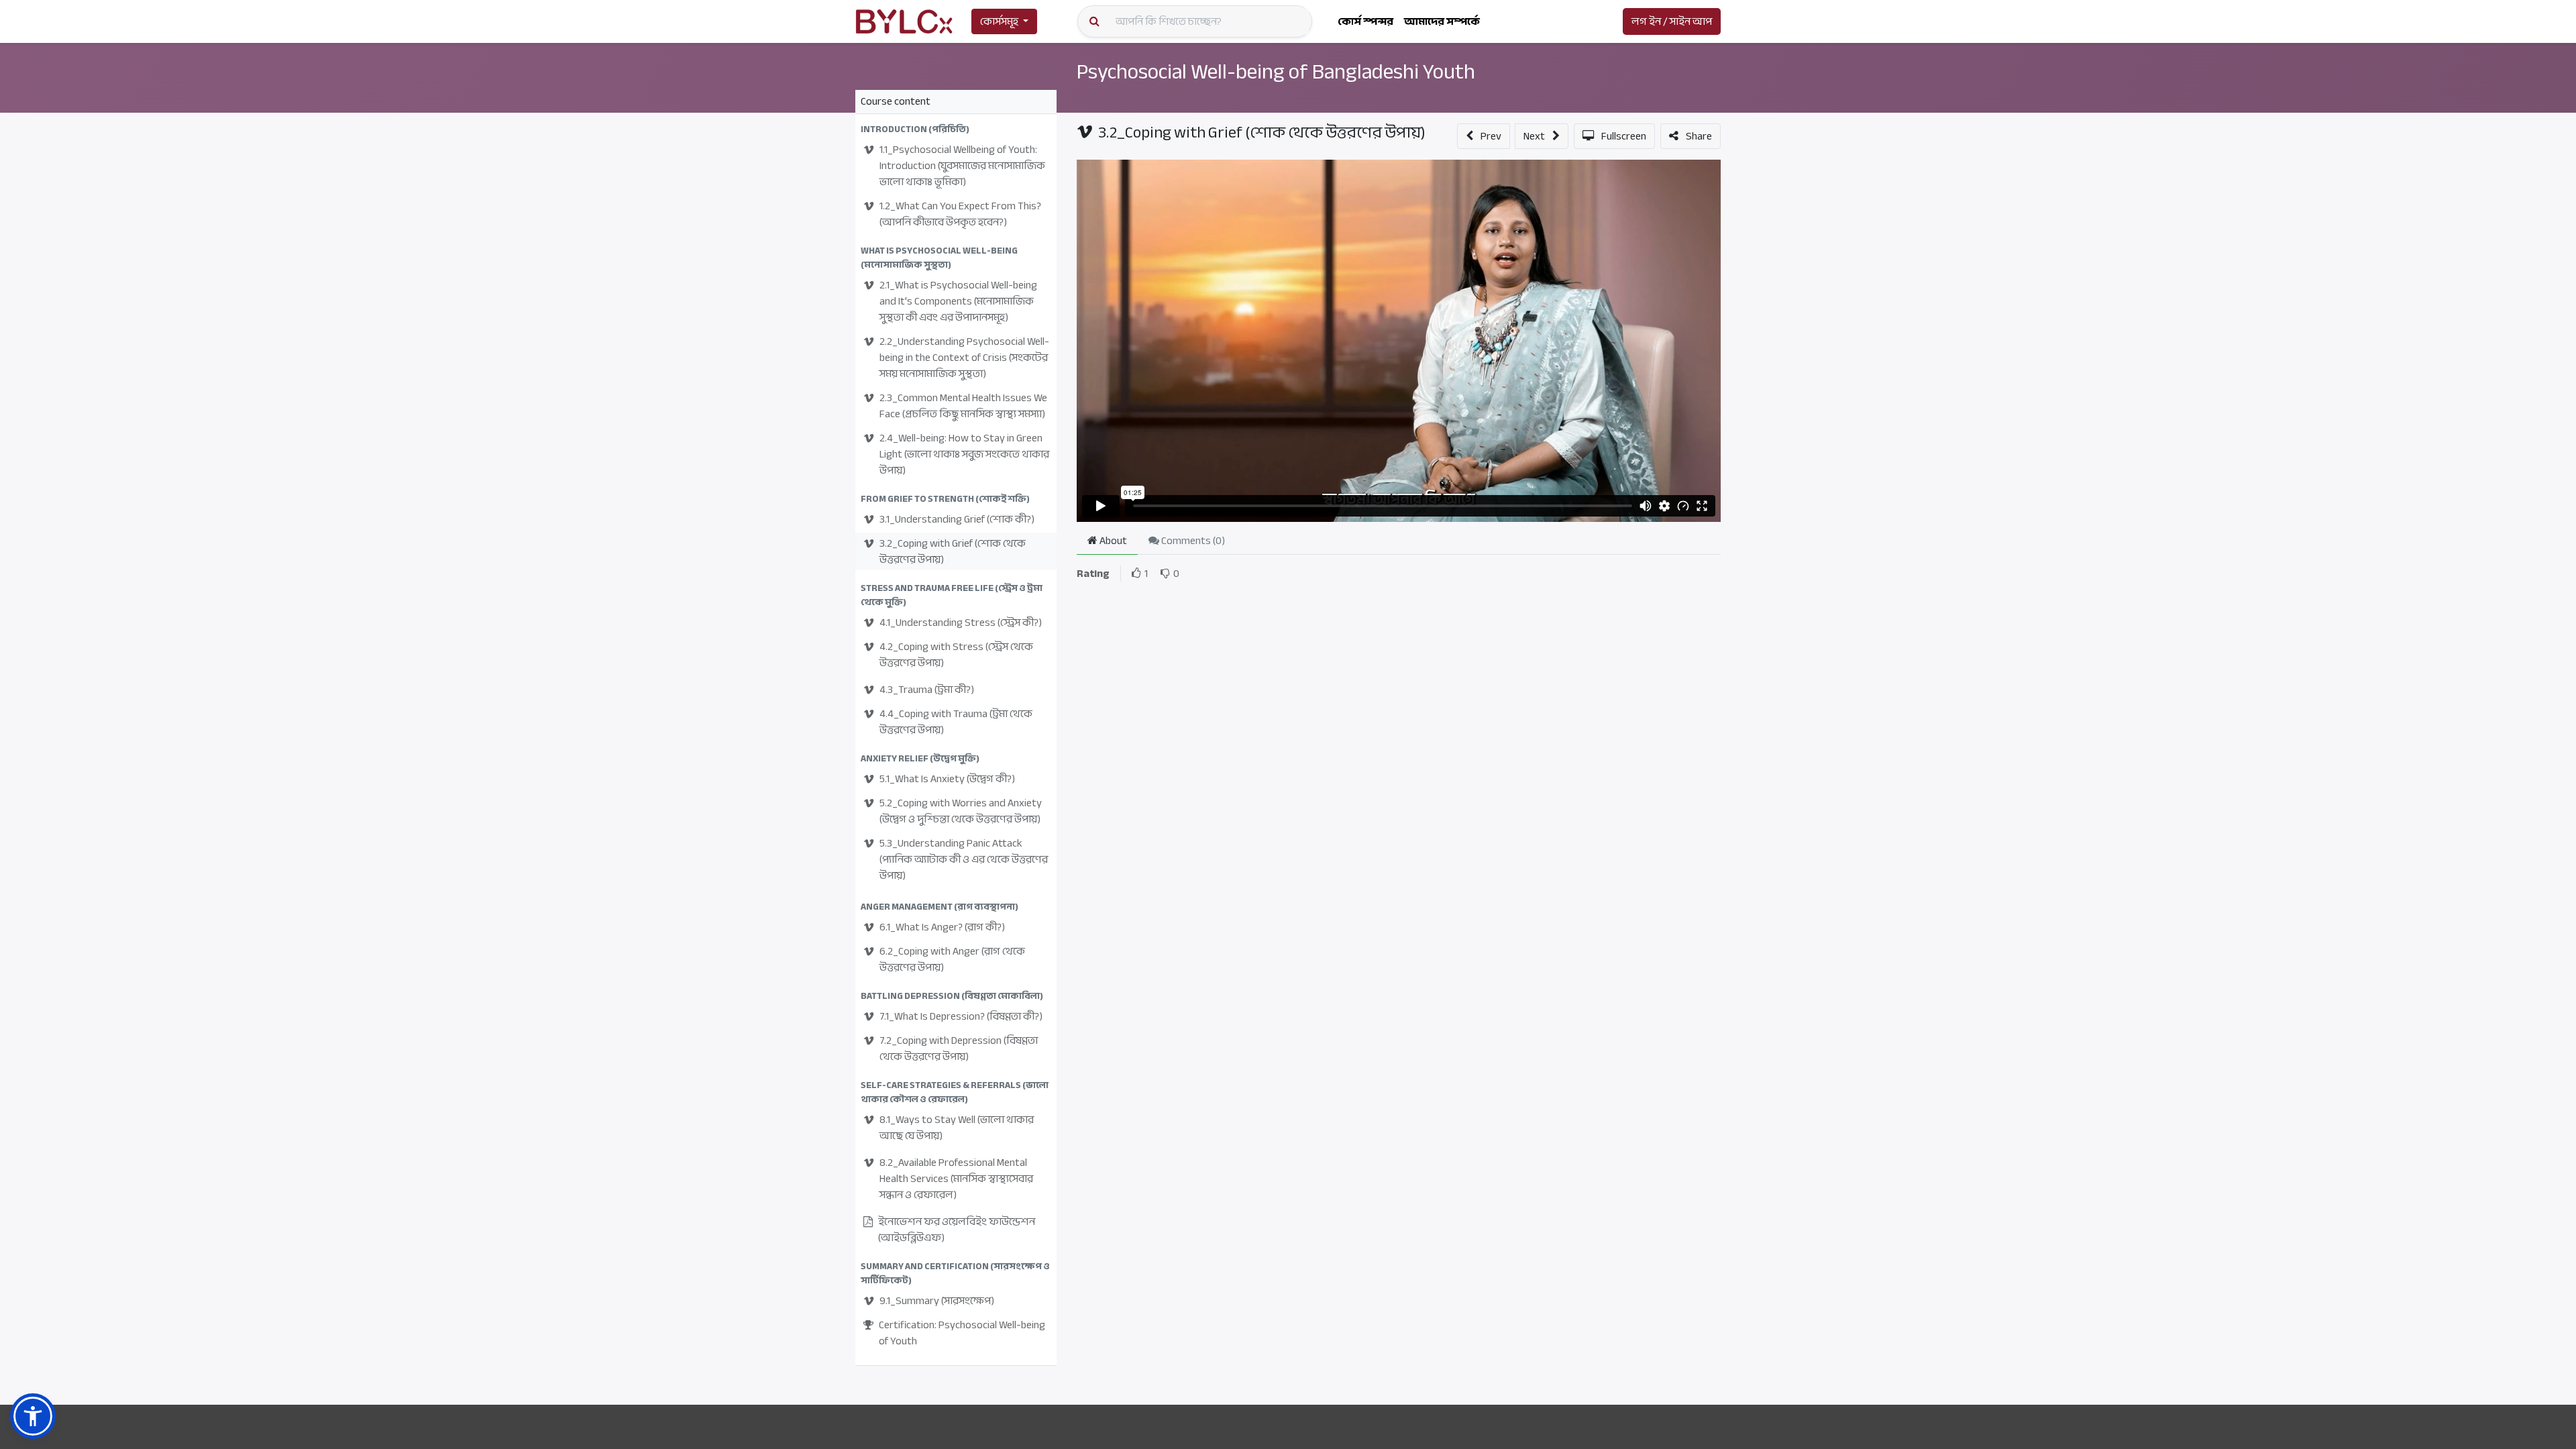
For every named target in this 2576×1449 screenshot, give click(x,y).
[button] (956, 129)
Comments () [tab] (1192, 541)
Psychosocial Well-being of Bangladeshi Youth (1276, 72)
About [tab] (1112, 541)
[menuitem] (1365, 21)
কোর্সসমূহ (999, 21)
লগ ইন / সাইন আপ (1672, 21)
